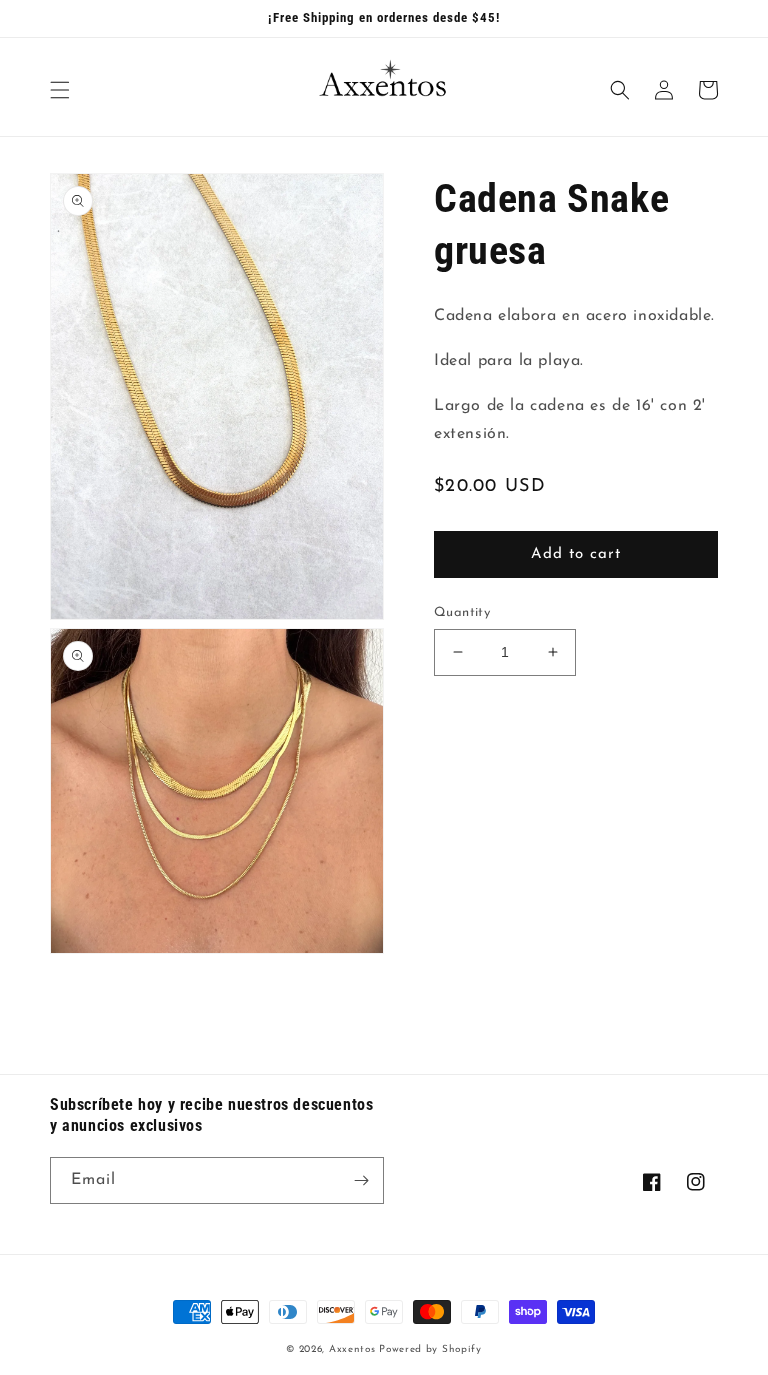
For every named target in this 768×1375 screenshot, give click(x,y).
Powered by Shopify (430, 1349)
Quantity (462, 612)
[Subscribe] (361, 1180)
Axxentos (354, 1349)
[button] (60, 90)
